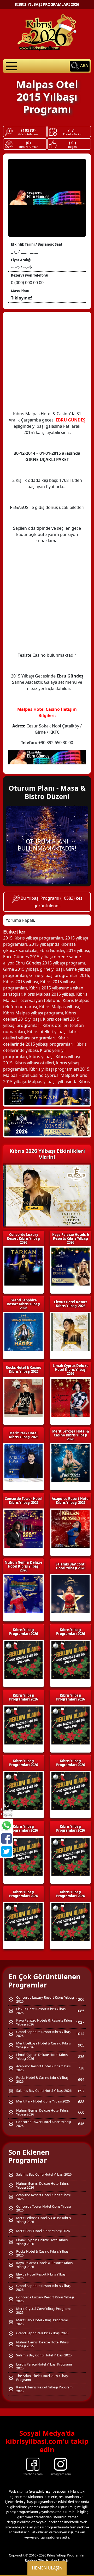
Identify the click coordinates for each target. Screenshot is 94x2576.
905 (81, 2045)
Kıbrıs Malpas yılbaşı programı (33, 1013)
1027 (80, 2022)
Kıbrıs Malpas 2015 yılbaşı (49, 994)
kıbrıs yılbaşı (41, 1057)
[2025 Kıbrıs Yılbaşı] (23, 1660)
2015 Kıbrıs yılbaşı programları (33, 938)
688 (81, 2102)
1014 (80, 2034)
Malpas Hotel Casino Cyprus (31, 1075)
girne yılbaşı (52, 969)
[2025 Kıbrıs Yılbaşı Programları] (70, 1660)
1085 (80, 2011)
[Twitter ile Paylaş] (7, 1851)
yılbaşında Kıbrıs (74, 1082)
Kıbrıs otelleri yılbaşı (47, 1032)
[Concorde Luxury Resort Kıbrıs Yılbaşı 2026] (47, 1096)
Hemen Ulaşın (47, 2568)
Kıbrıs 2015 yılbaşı (21, 982)
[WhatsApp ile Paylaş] (7, 1825)
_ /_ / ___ (72, 130)
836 (81, 2057)
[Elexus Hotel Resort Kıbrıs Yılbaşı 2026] (47, 1123)
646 (81, 2124)
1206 (80, 1999)
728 (81, 2068)
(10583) (28, 130)
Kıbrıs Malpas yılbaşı (59, 1007)
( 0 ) (72, 143)
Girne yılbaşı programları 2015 (59, 975)
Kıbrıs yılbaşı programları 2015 (59, 1069)
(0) (28, 143)
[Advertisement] (47, 364)
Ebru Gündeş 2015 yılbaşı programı (50, 963)
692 (81, 2091)
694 (81, 2079)
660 (81, 2112)
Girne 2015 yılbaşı (20, 969)
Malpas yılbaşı (42, 1082)
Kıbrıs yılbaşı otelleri (34, 1063)
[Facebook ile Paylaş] (7, 1838)
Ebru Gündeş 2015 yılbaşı (64, 950)
